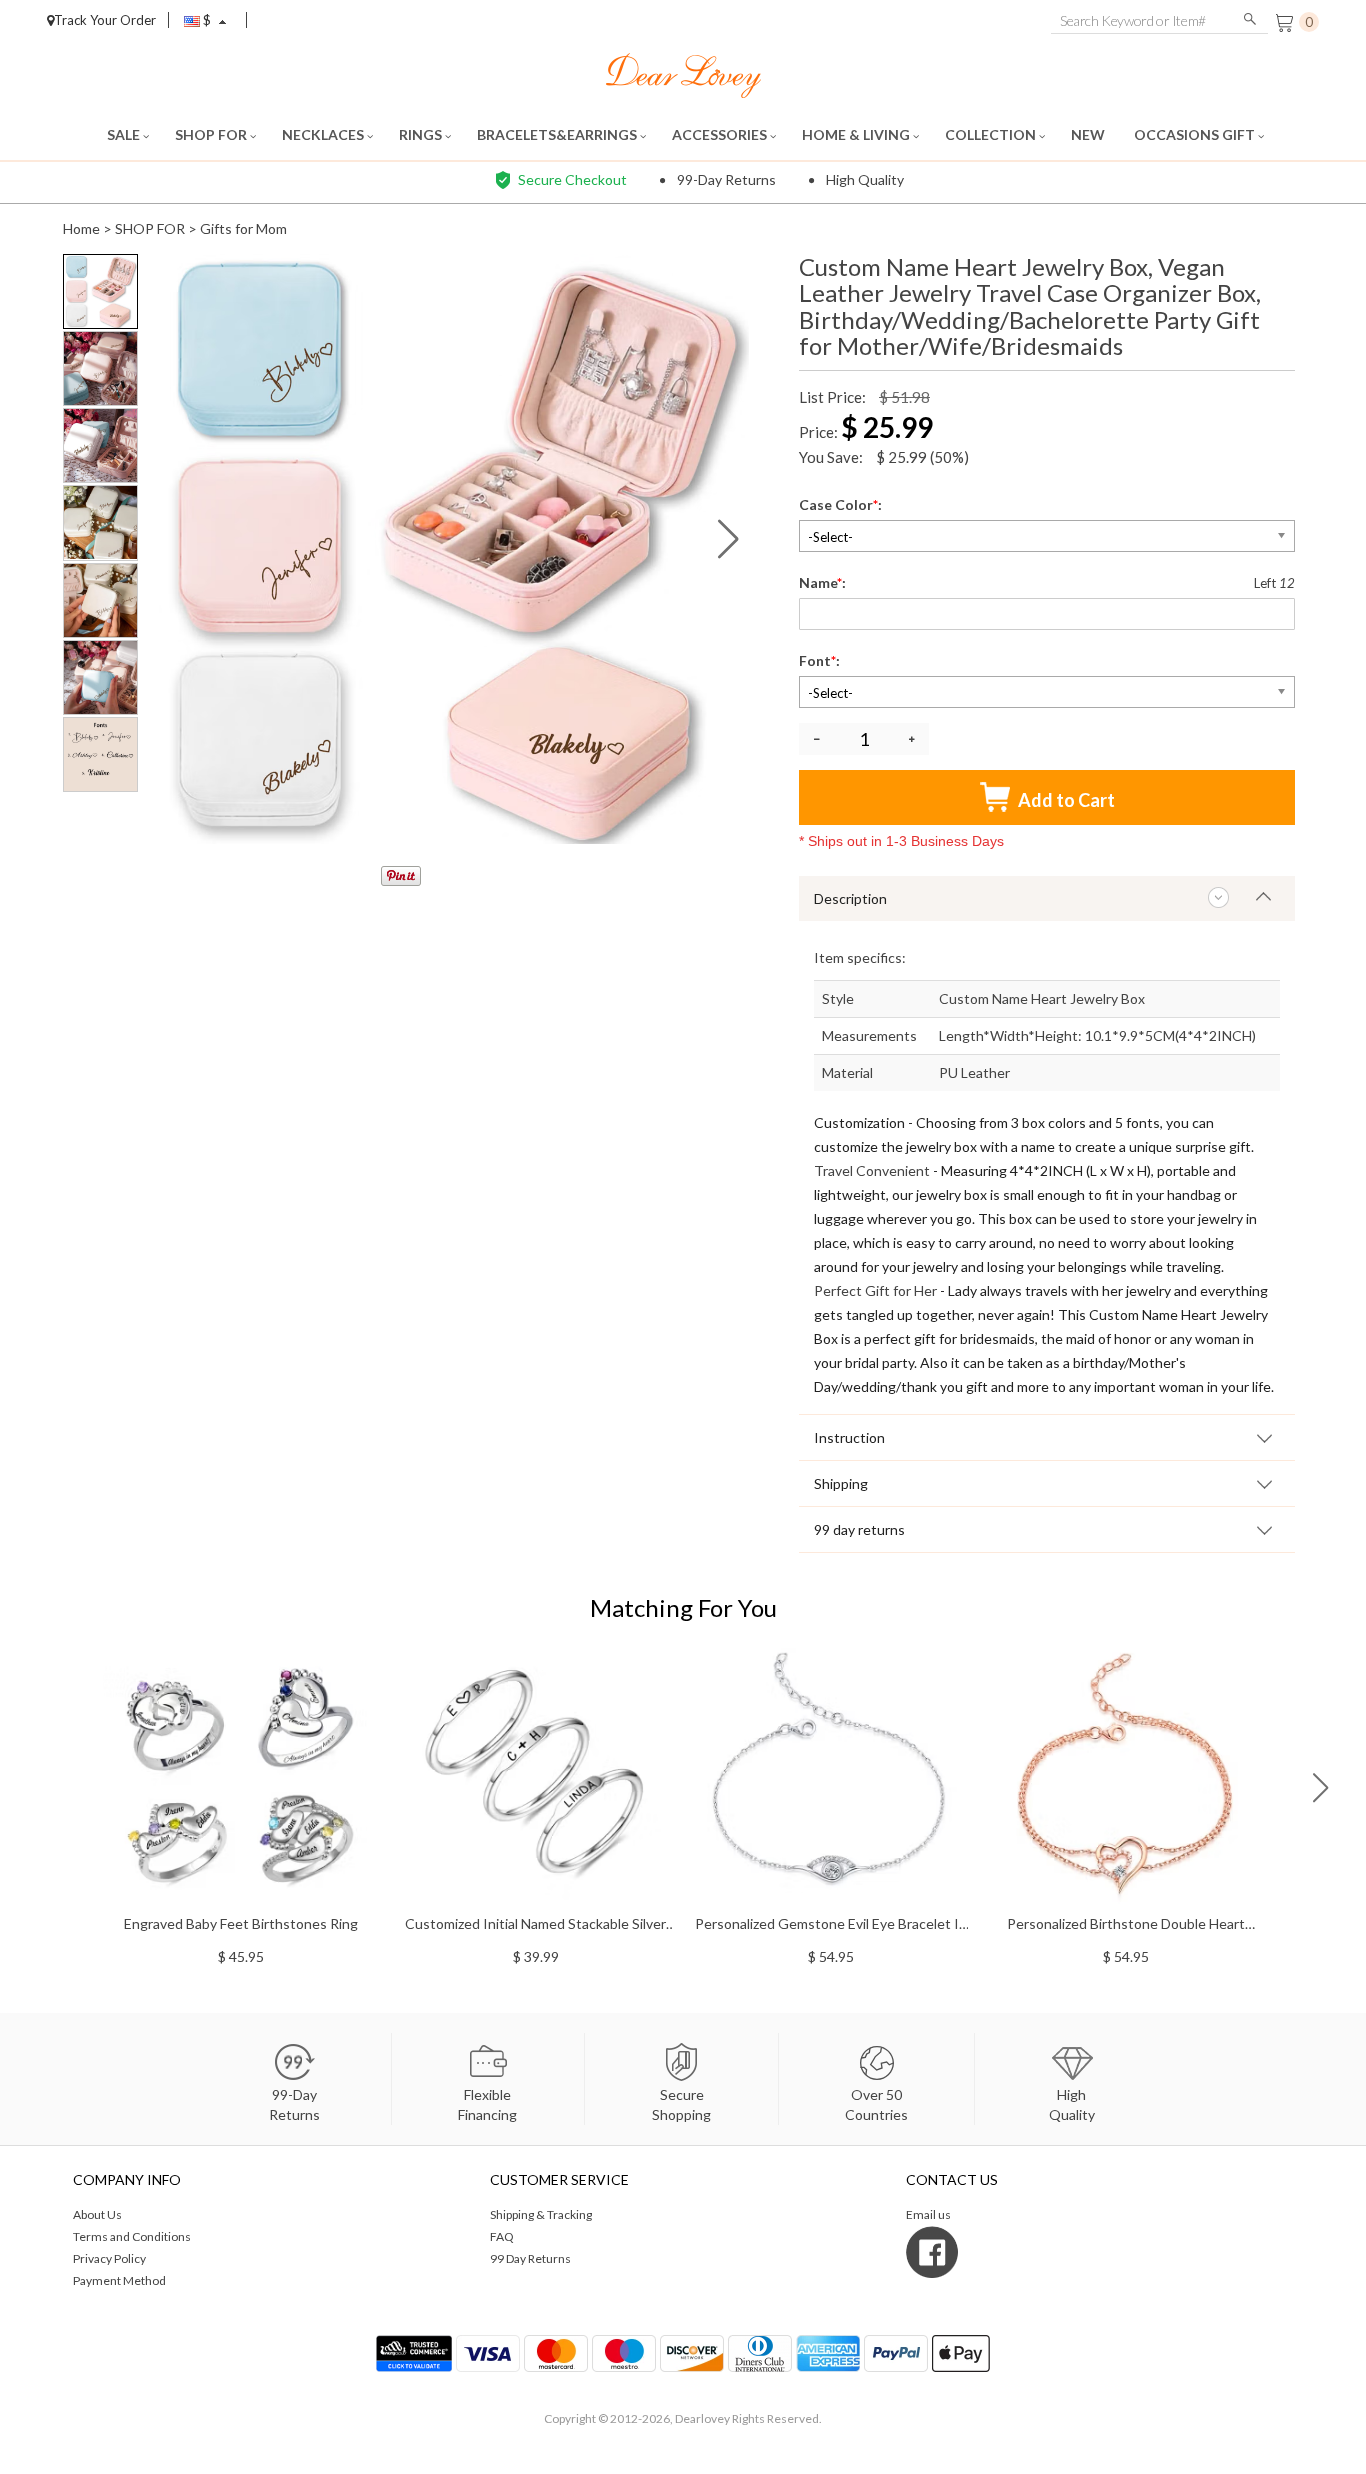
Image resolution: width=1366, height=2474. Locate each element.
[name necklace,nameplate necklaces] (683, 73)
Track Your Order (105, 20)
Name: (824, 582)
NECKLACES (324, 134)
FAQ (502, 2236)
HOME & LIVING (857, 134)
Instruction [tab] (849, 1437)
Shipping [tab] (841, 1483)
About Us (97, 2214)
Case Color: (842, 504)
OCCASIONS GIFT (1196, 134)
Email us (928, 2214)
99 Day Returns (530, 2258)
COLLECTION (992, 134)
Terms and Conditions (132, 2236)
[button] (728, 539)
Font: (821, 660)
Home (81, 228)
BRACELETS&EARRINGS (558, 134)
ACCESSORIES (721, 134)
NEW (1089, 134)
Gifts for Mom (243, 228)
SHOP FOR (212, 134)
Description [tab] (850, 898)
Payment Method (119, 2280)
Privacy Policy (109, 2258)
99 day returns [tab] (859, 1529)
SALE (125, 134)
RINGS (422, 134)
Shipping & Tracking (541, 2214)
